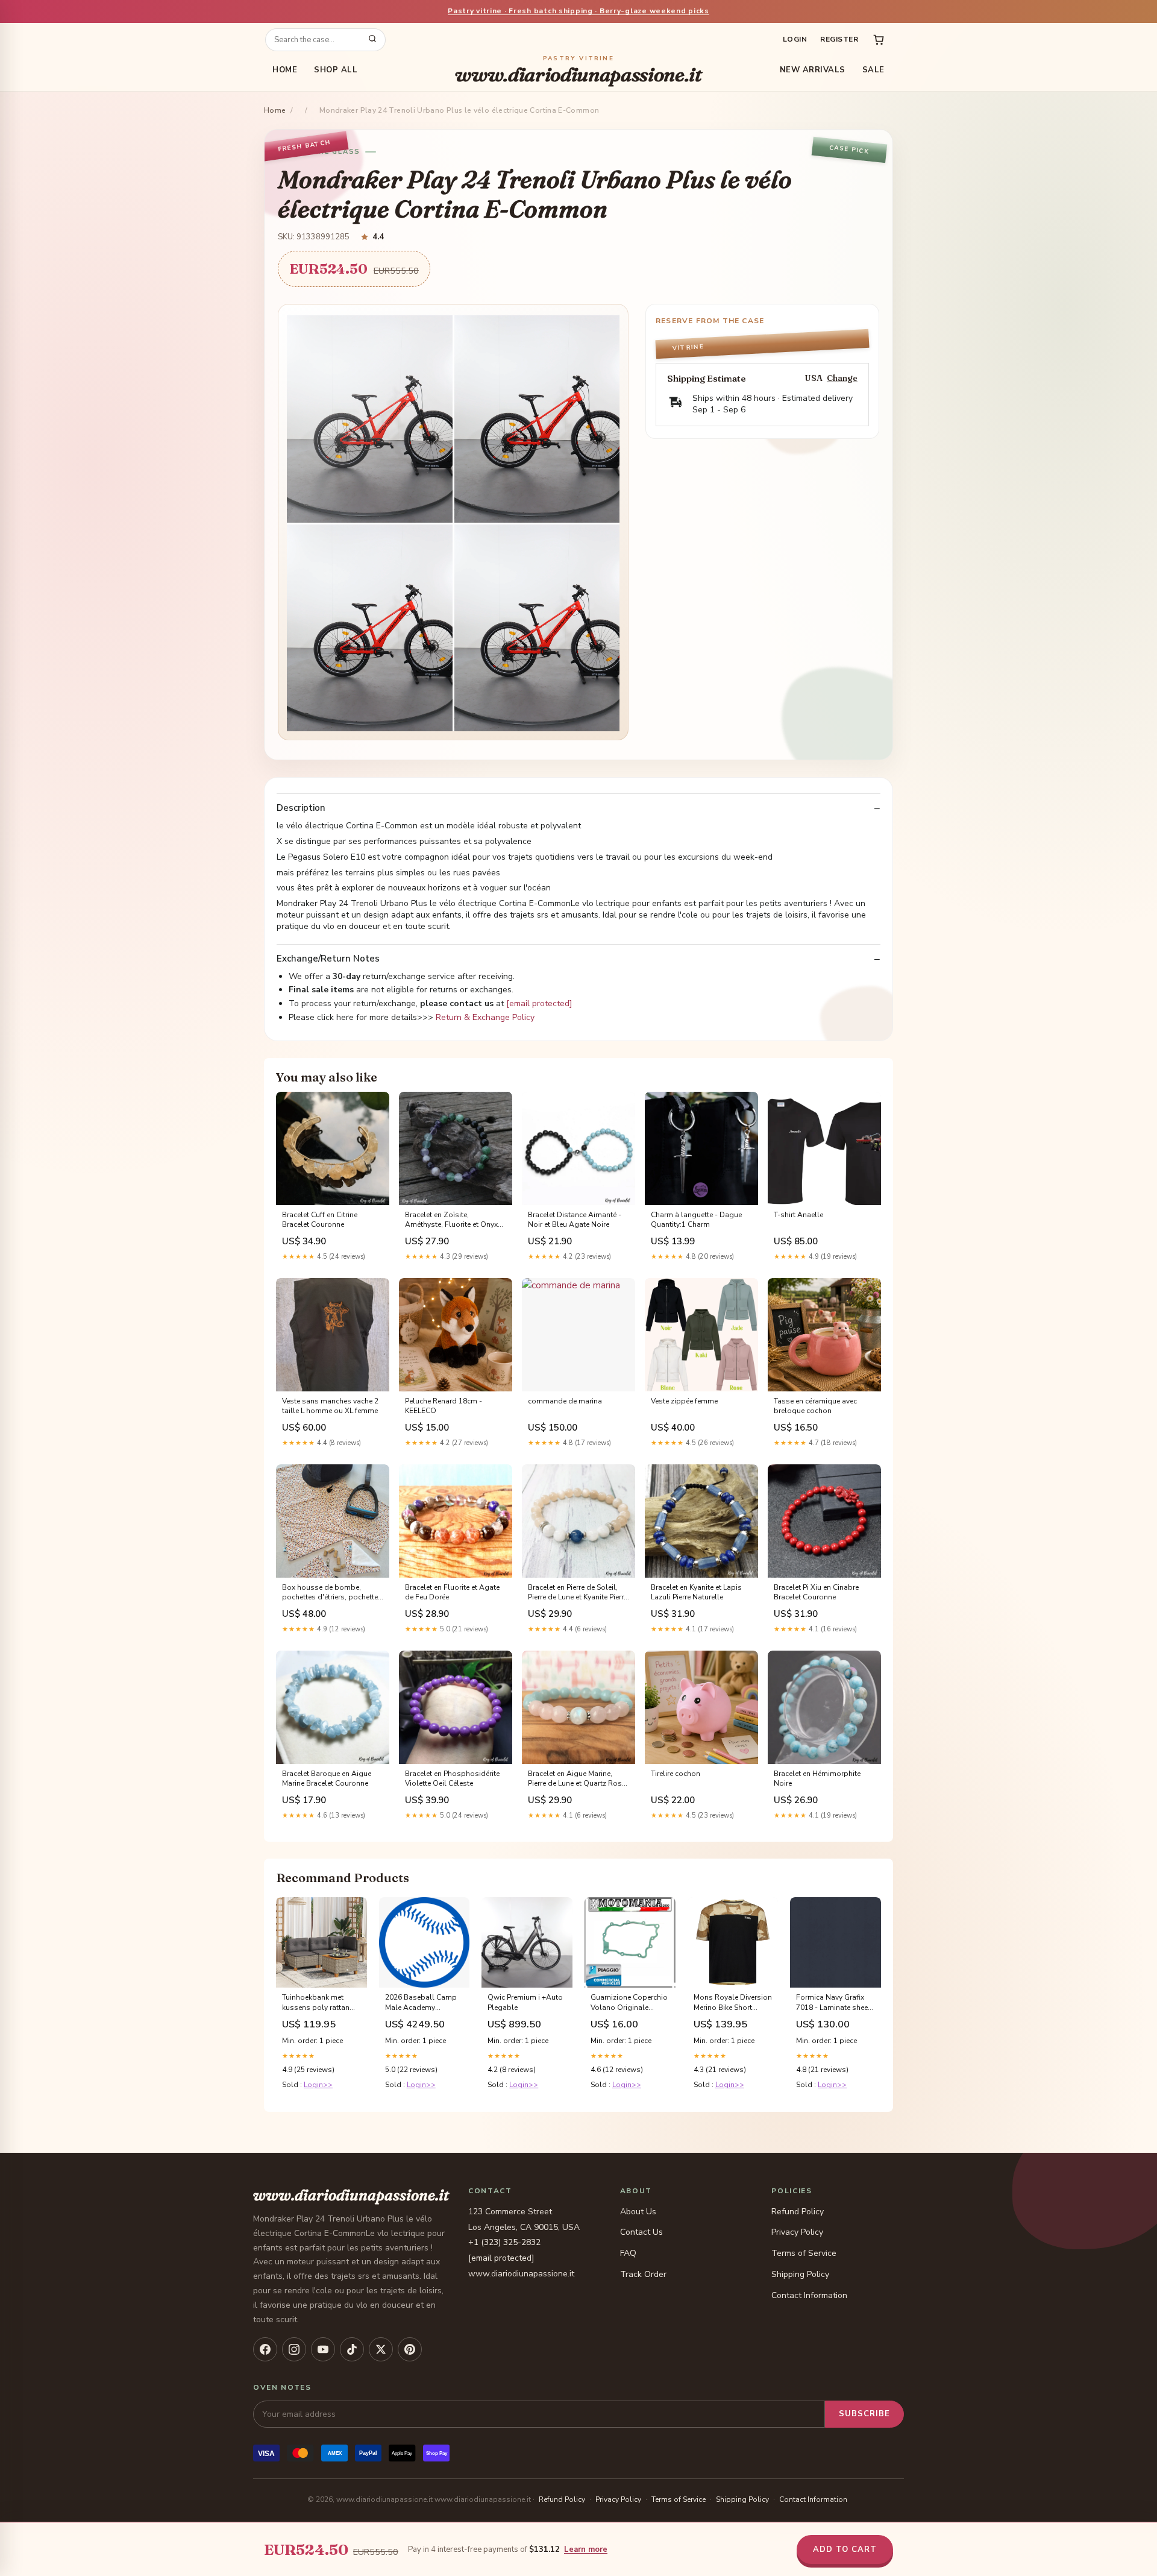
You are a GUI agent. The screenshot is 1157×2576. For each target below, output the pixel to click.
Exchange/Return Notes (328, 959)
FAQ (628, 2253)
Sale (873, 70)
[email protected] (539, 1003)
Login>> (318, 2085)
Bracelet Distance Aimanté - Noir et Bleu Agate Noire (575, 1220)
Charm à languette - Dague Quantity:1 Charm (696, 1220)
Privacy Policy (797, 2232)
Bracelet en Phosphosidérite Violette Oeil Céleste (452, 1778)
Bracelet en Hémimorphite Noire (817, 1778)
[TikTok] (352, 2349)
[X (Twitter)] (381, 2349)
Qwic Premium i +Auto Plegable (525, 2002)
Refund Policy (798, 2212)
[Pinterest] (410, 2349)
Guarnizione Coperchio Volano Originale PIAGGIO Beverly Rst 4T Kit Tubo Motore (629, 2003)
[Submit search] (372, 40)
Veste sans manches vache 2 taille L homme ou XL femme (330, 1406)
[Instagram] (294, 2349)
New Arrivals (813, 70)
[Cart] (879, 40)
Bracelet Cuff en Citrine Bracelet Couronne (320, 1220)
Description (301, 808)
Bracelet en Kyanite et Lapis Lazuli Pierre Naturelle (696, 1592)
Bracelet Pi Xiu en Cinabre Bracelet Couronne (816, 1592)
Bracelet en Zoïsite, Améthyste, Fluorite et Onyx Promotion (451, 1220)
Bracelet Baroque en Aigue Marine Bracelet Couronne (327, 1778)
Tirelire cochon (676, 1774)
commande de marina (565, 1401)
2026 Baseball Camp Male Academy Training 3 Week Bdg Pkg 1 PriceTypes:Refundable (423, 2003)
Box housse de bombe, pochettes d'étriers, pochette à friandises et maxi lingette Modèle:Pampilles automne (330, 1593)
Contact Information (809, 2295)
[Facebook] (265, 2349)
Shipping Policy (800, 2274)
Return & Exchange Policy (485, 1017)
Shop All (336, 70)
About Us (638, 2212)
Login (795, 39)
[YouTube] (323, 2349)
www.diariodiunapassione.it (578, 70)
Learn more (586, 2549)
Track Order (643, 2274)
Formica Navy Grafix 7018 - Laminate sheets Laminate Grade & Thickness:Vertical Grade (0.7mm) (835, 2003)
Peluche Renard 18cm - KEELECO (444, 1406)
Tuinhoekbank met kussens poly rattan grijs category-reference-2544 (316, 2003)
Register (839, 39)
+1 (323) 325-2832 (504, 2242)
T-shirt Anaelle (798, 1215)
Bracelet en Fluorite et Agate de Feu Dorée (452, 1592)
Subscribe (864, 2414)
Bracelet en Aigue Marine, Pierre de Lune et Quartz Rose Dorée (577, 1779)
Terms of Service (804, 2253)
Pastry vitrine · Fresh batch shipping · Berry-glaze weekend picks (578, 11)
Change (842, 378)
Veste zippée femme (684, 1401)
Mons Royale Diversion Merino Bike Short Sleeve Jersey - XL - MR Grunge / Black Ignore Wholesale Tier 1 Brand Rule (733, 2003)
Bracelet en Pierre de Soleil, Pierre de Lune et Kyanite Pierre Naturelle (578, 1593)
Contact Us (641, 2232)
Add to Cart (845, 2549)
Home (285, 70)
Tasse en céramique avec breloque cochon (815, 1406)
